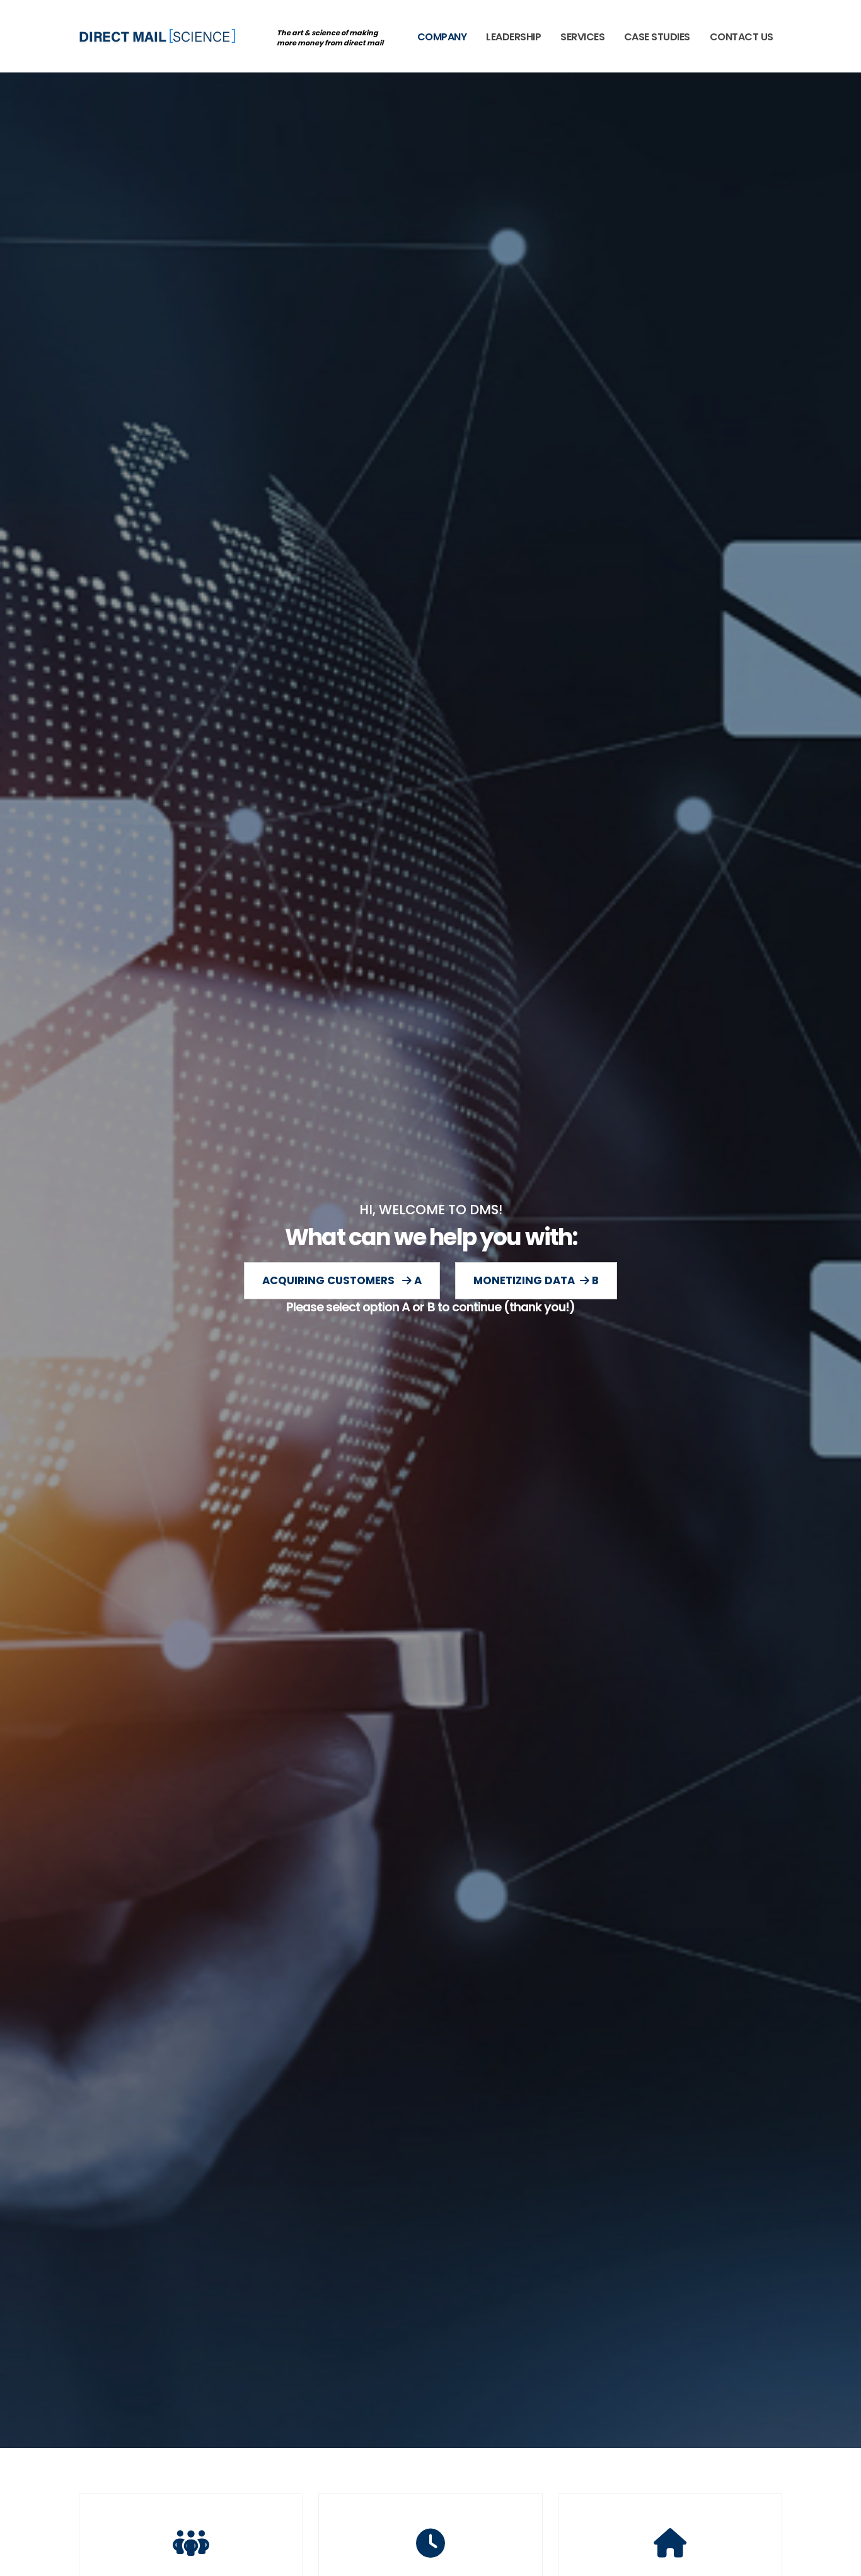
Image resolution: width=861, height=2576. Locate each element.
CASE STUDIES (657, 37)
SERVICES (582, 37)
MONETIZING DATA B (536, 1280)
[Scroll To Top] (839, 2562)
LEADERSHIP (513, 37)
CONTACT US (742, 37)
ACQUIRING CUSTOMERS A (342, 1280)
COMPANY (442, 37)
